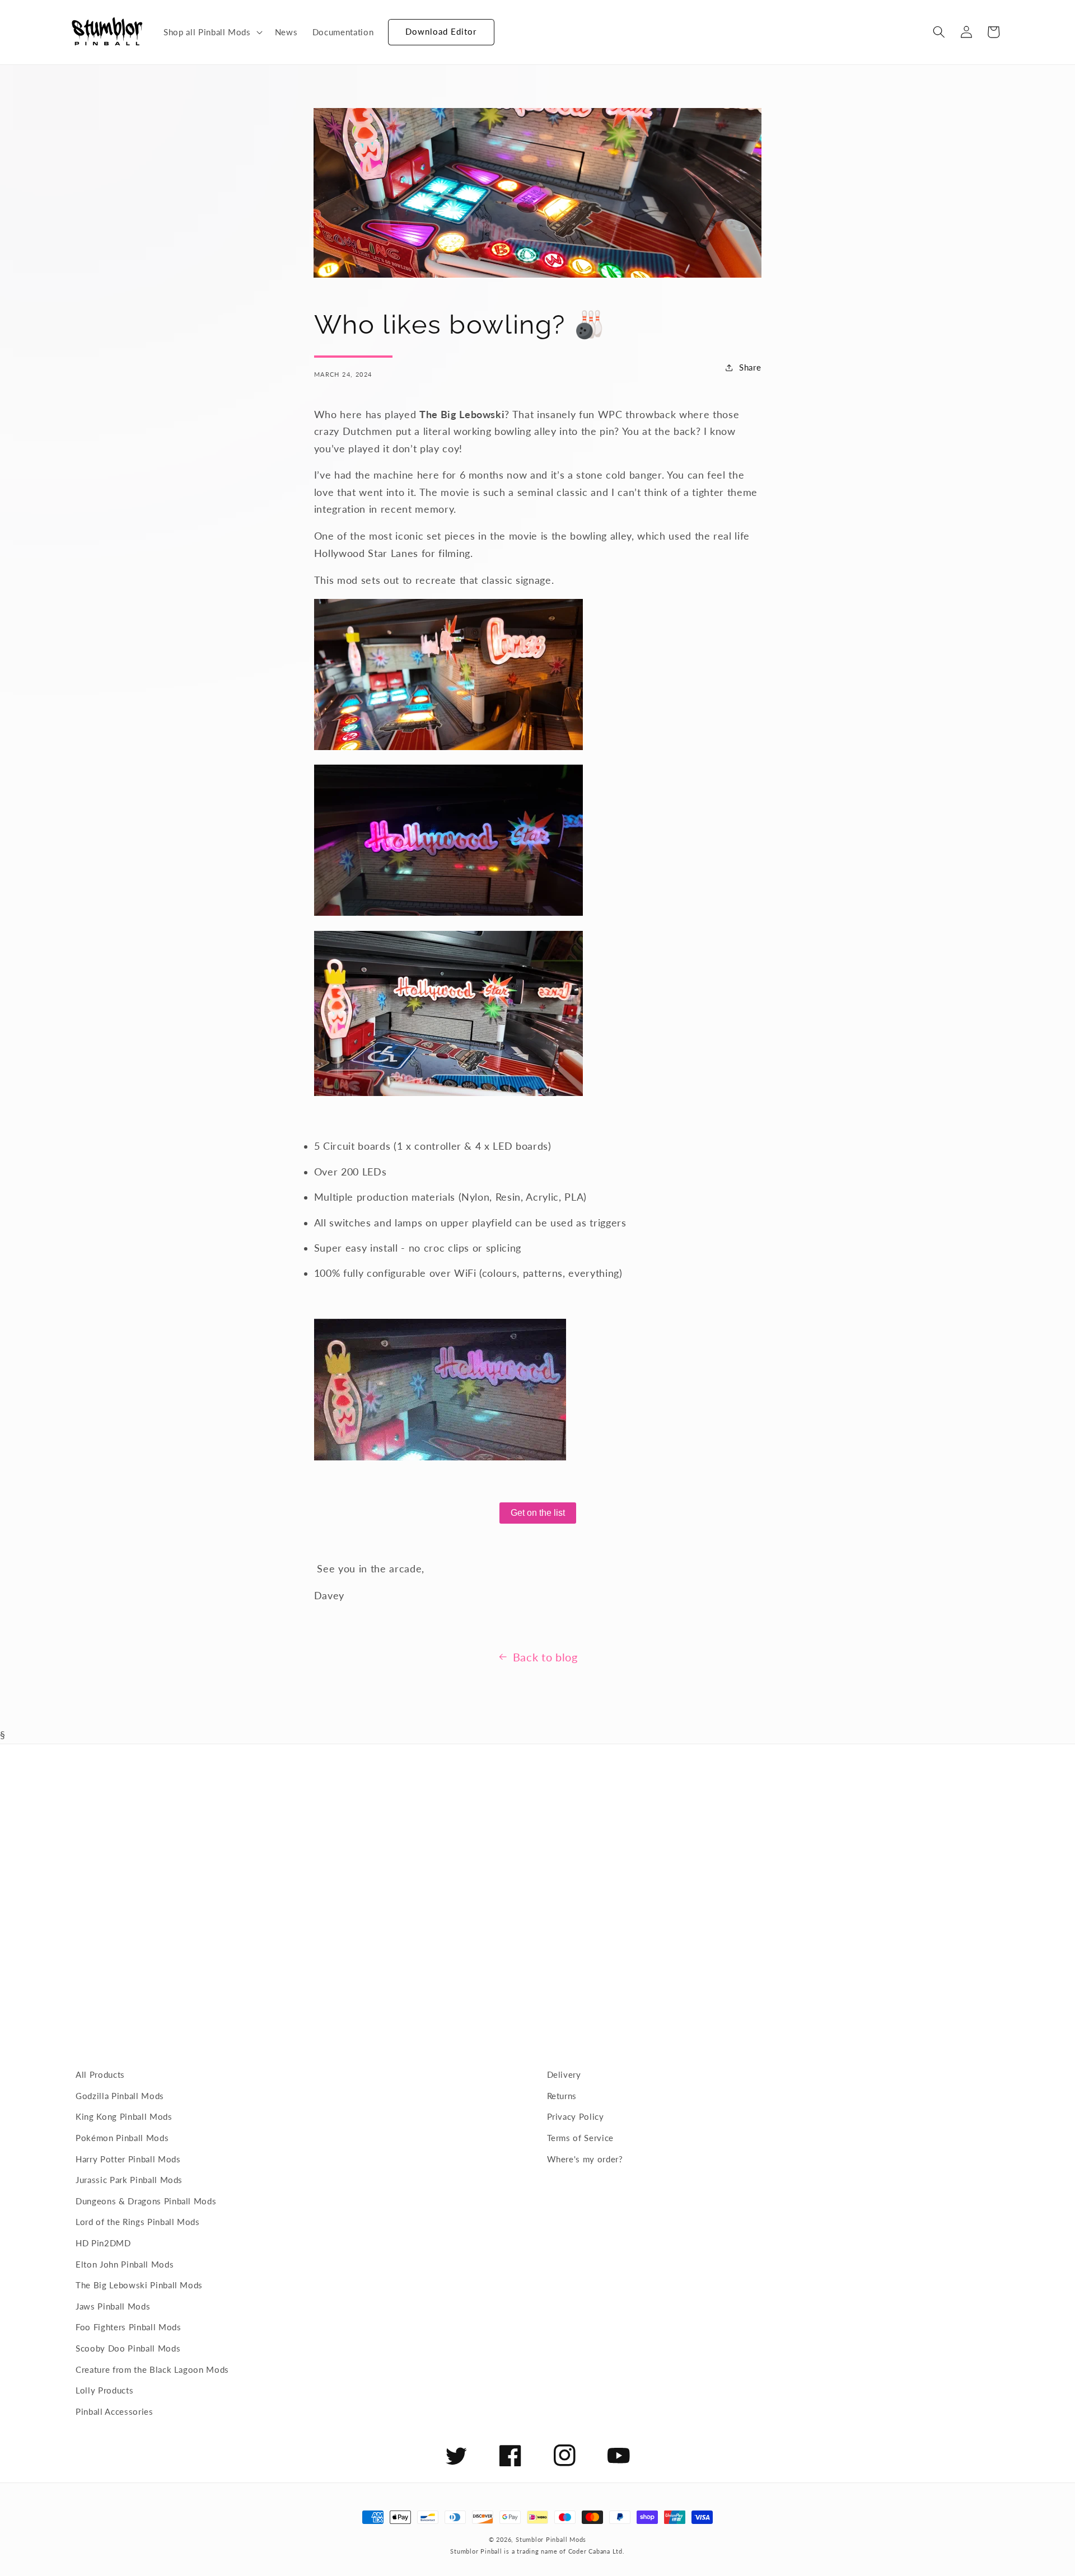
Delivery (564, 2074)
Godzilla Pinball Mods (120, 2096)
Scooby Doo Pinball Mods (128, 2348)
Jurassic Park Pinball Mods (129, 2180)
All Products (100, 2074)
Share (750, 367)
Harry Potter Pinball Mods (128, 2159)
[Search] (939, 32)
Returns (562, 2096)
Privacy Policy (576, 2116)
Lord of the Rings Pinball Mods (138, 2222)
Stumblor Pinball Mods (551, 2539)
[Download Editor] (388, 27)
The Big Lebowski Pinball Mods (139, 2285)
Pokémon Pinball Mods (122, 2138)
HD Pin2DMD (103, 2243)
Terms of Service (581, 2138)
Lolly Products (104, 2390)
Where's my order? (585, 2159)
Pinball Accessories (114, 2411)
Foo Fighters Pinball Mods (128, 2327)
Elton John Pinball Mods (125, 2264)
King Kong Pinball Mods (124, 2116)
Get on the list (538, 1513)
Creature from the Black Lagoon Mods (152, 2369)
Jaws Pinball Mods (113, 2306)
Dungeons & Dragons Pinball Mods (146, 2201)
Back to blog (545, 1657)
